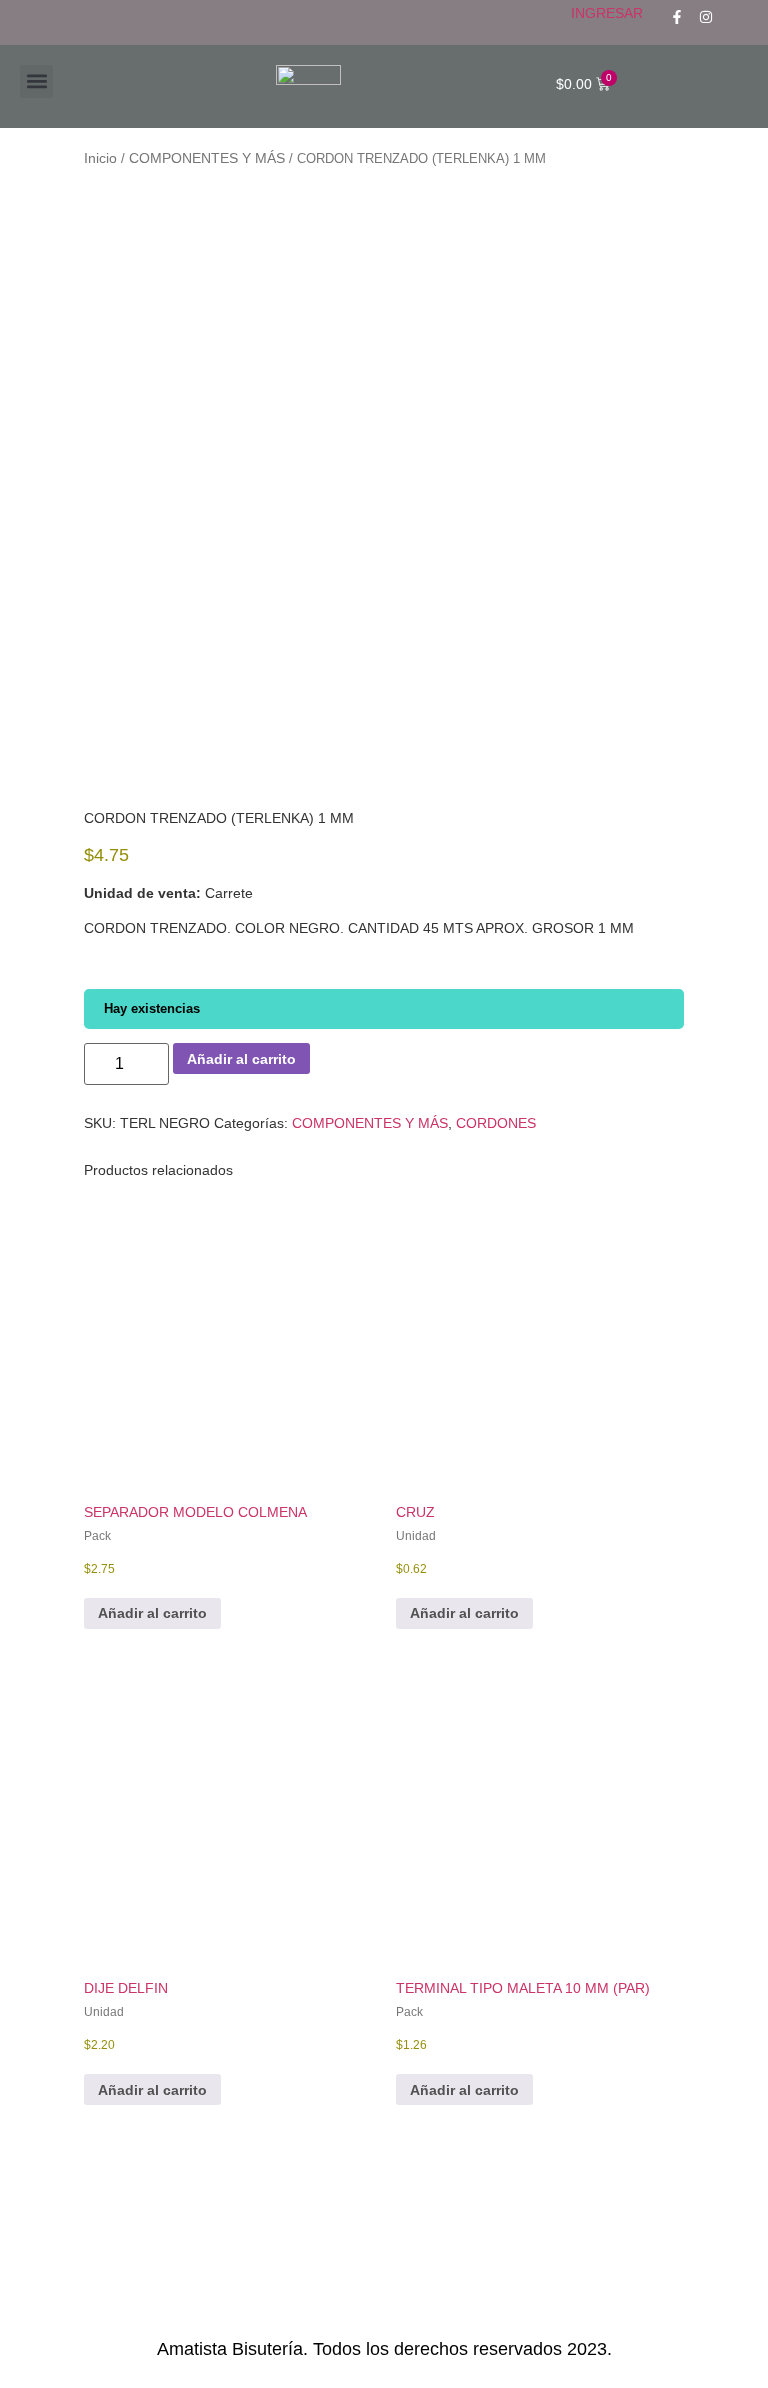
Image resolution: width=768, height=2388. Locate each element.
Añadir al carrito (241, 1059)
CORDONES (496, 1123)
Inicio (100, 158)
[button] (36, 81)
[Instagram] (706, 17)
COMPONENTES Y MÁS (207, 158)
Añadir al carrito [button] (152, 1613)
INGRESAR (607, 13)
